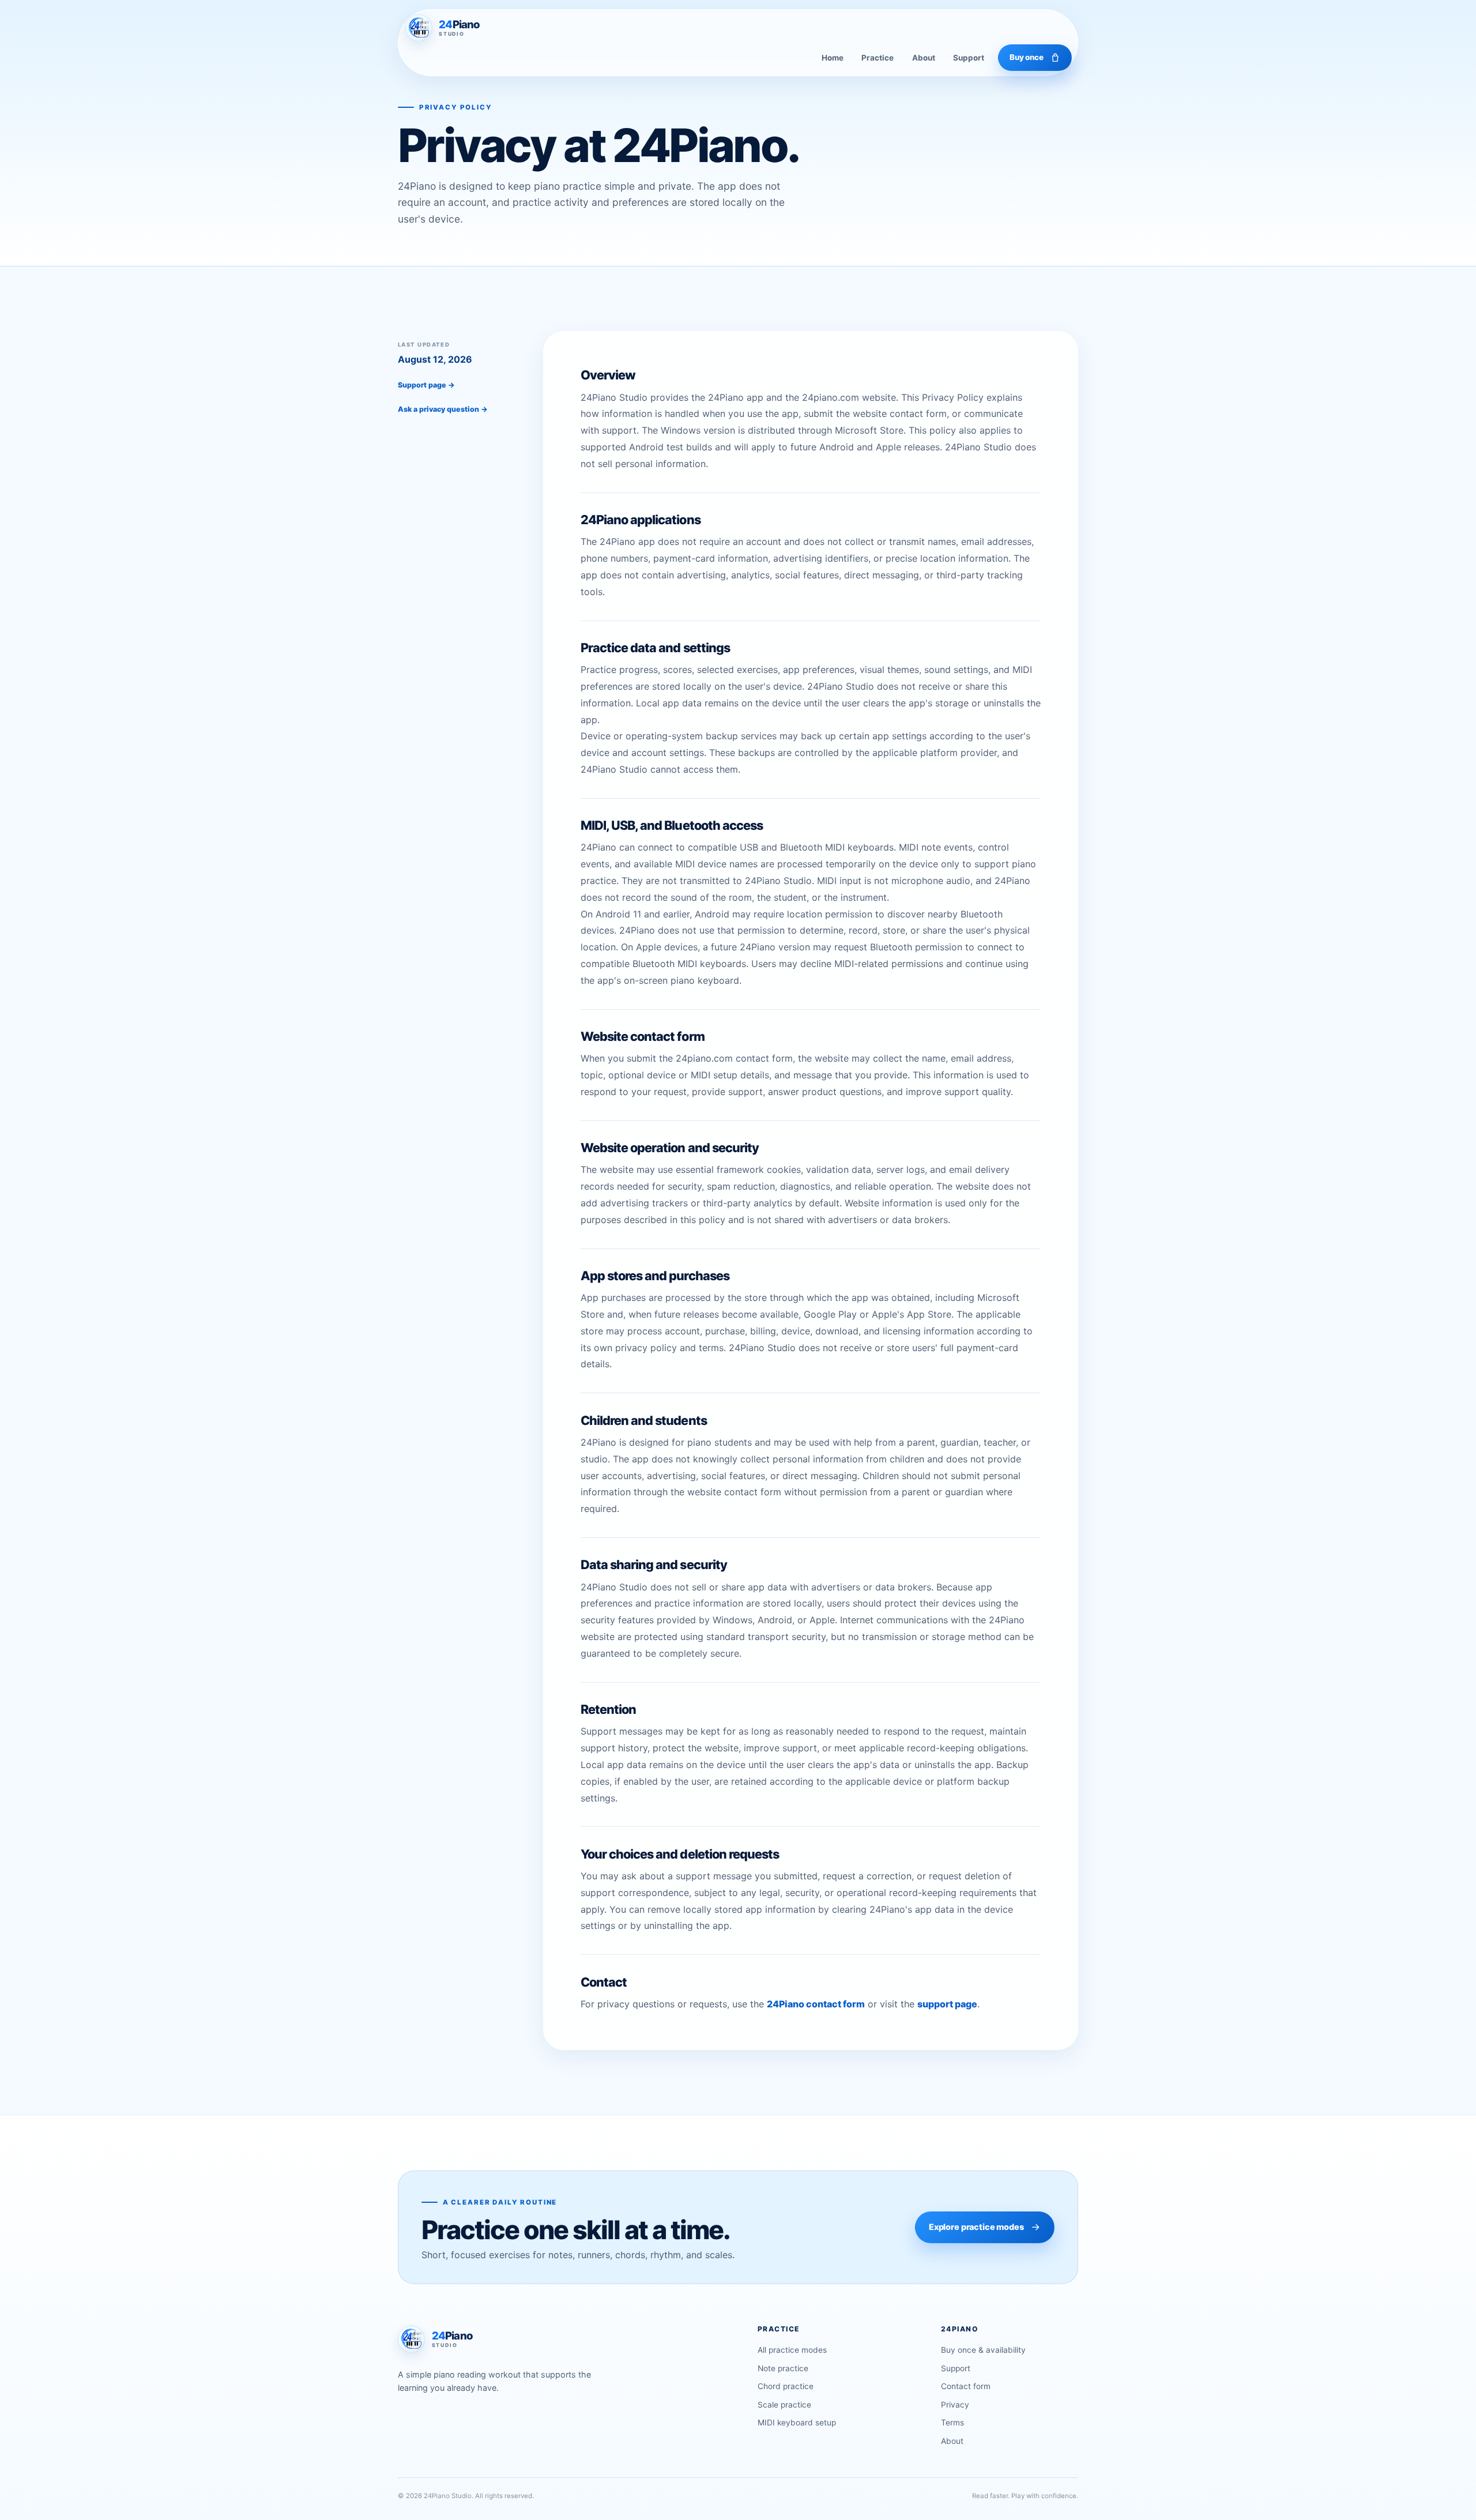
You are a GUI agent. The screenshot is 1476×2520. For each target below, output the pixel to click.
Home (833, 58)
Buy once (1027, 57)
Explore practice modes (976, 2227)
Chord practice (786, 2386)
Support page (426, 385)
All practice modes (792, 2350)
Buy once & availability (983, 2350)
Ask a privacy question (443, 409)
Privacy (955, 2405)
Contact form (966, 2386)
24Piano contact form (816, 2004)
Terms (952, 2423)
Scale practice (784, 2405)
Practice (878, 58)
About (924, 58)
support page (947, 2004)
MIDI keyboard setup (797, 2423)
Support (969, 58)
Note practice (783, 2368)
